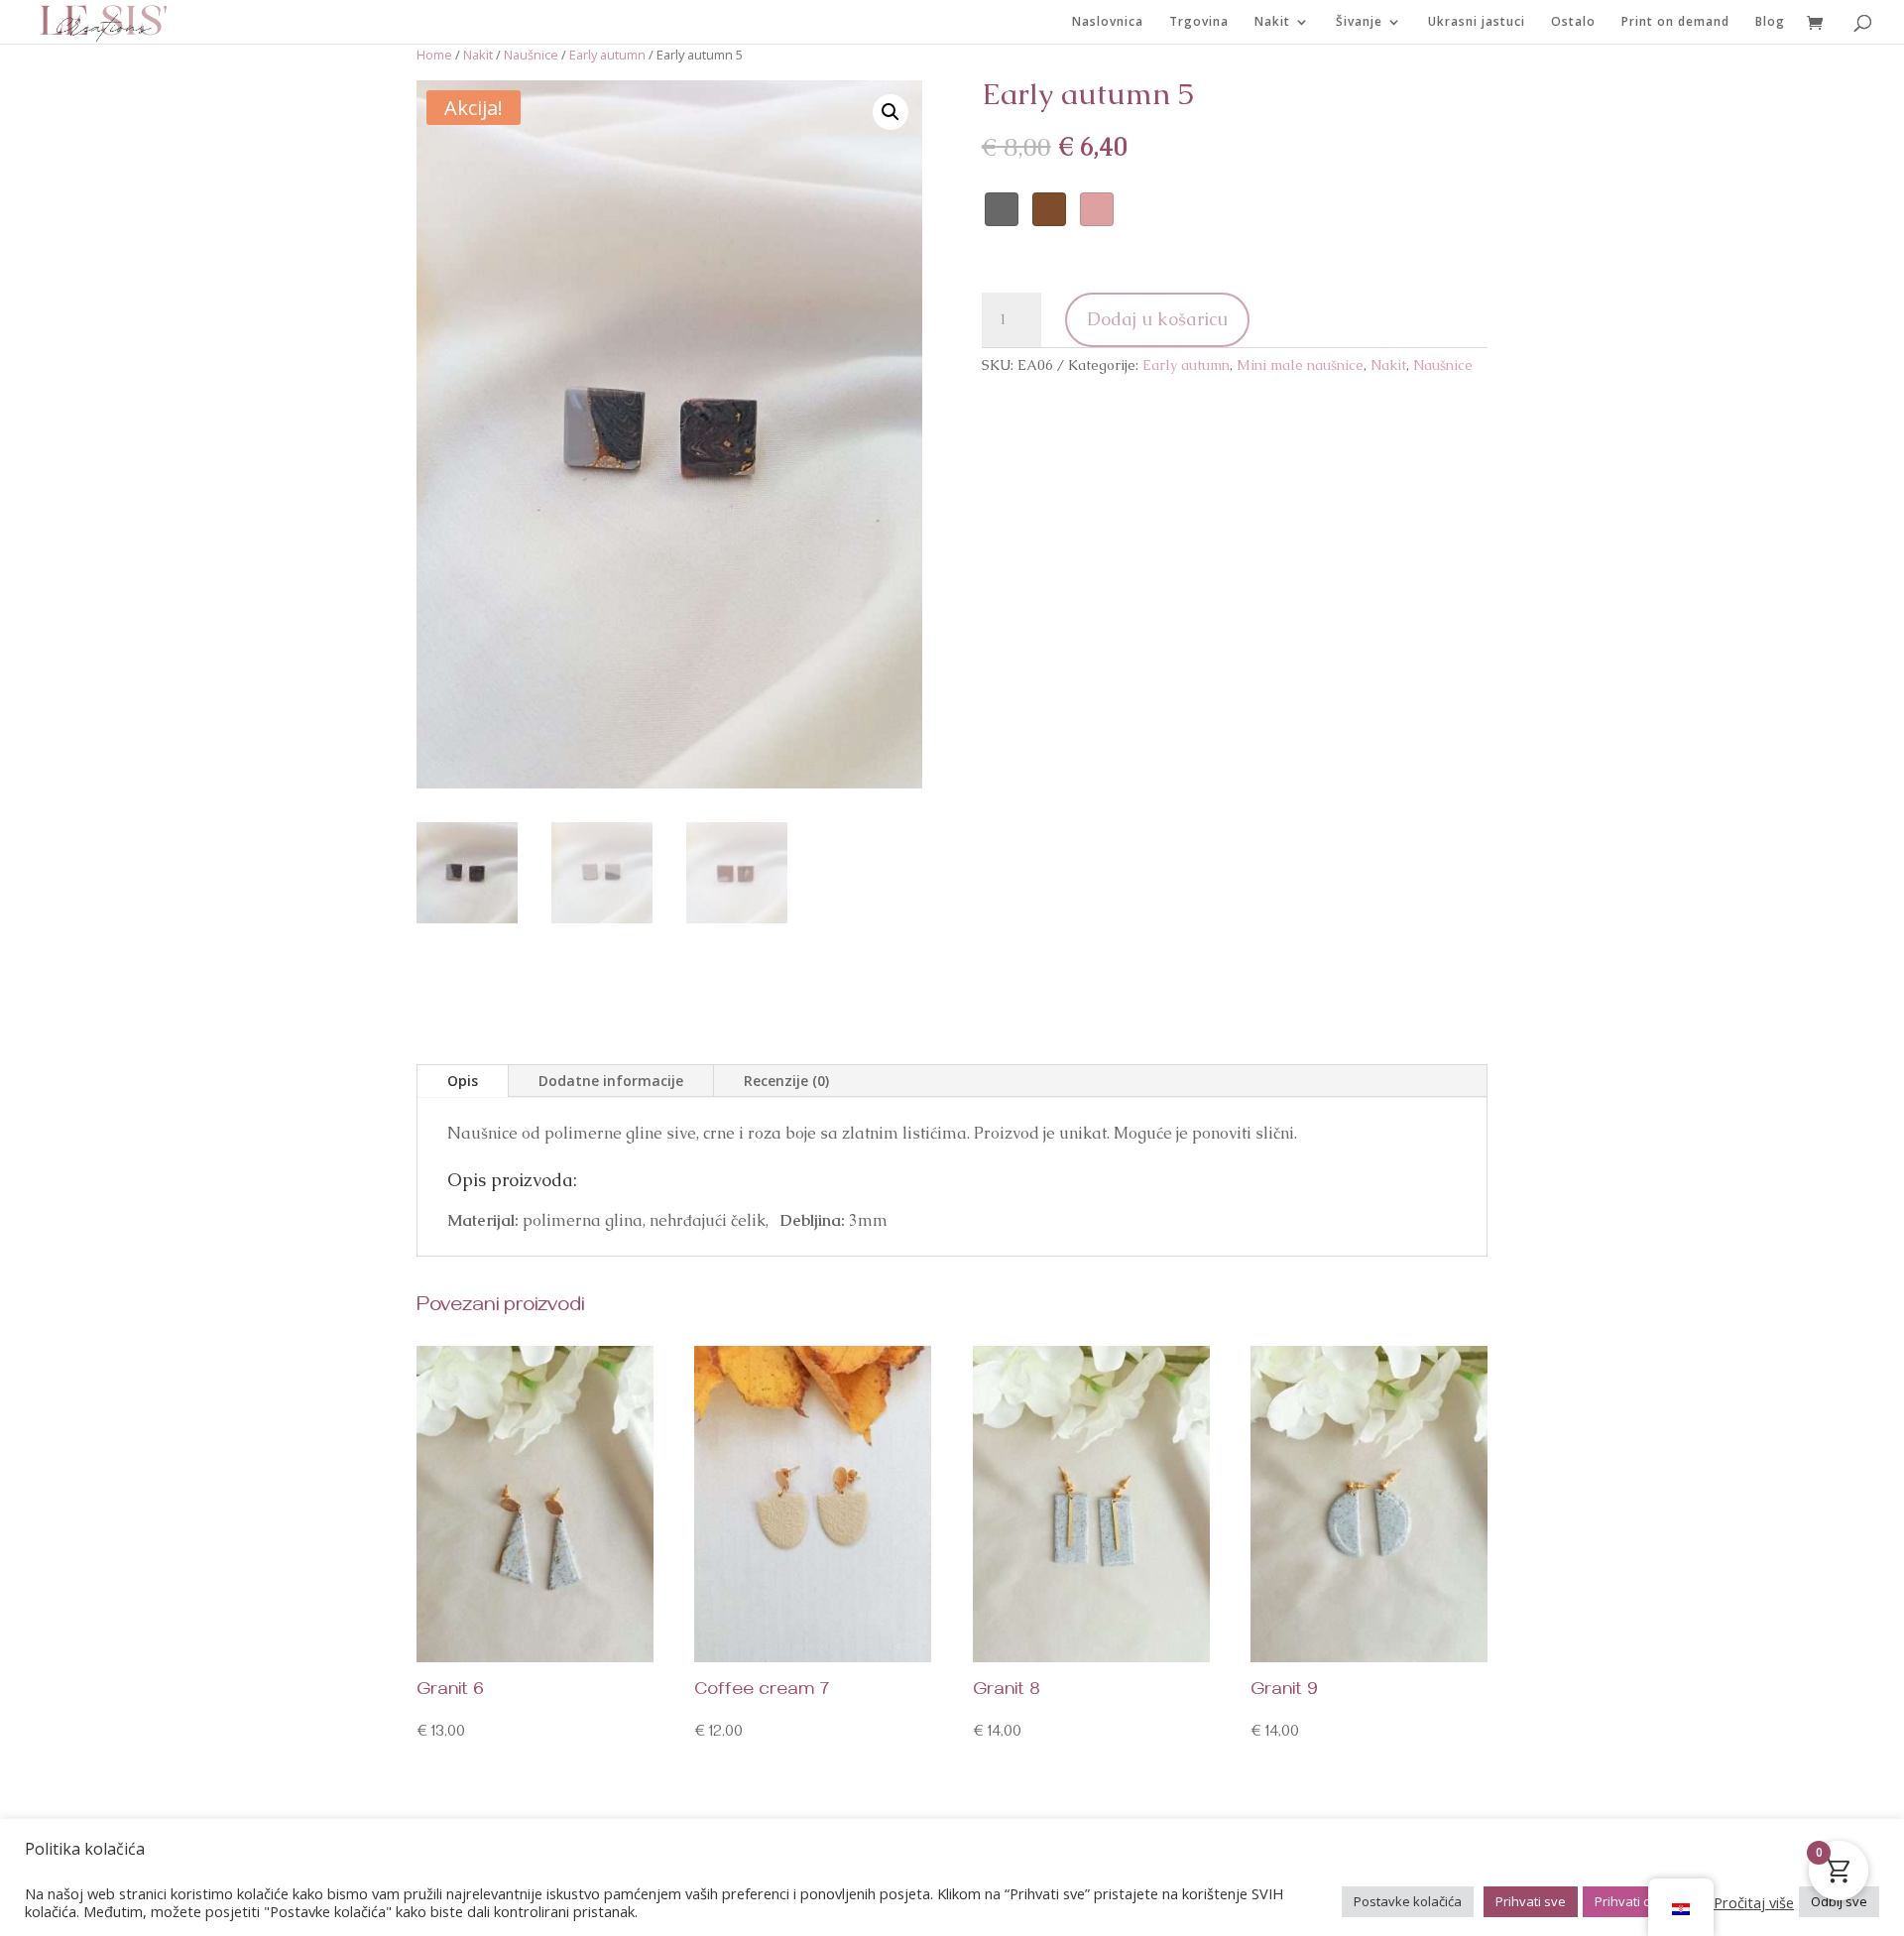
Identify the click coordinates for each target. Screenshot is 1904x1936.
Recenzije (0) (786, 1081)
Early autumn (607, 55)
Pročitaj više (1754, 1902)
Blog (1770, 22)
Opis (463, 1081)
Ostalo (1573, 22)
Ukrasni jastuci (1477, 22)
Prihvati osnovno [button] (1646, 1901)
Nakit (1272, 22)
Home (434, 55)
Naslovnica (1108, 22)
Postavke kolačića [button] (1408, 1901)
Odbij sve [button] (1839, 1901)
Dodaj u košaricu (1157, 319)
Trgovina (1199, 22)
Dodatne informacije (611, 1081)
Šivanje (1359, 22)
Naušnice (531, 55)
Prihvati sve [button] (1531, 1901)
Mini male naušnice (1300, 365)
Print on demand (1675, 22)
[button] (891, 112)
